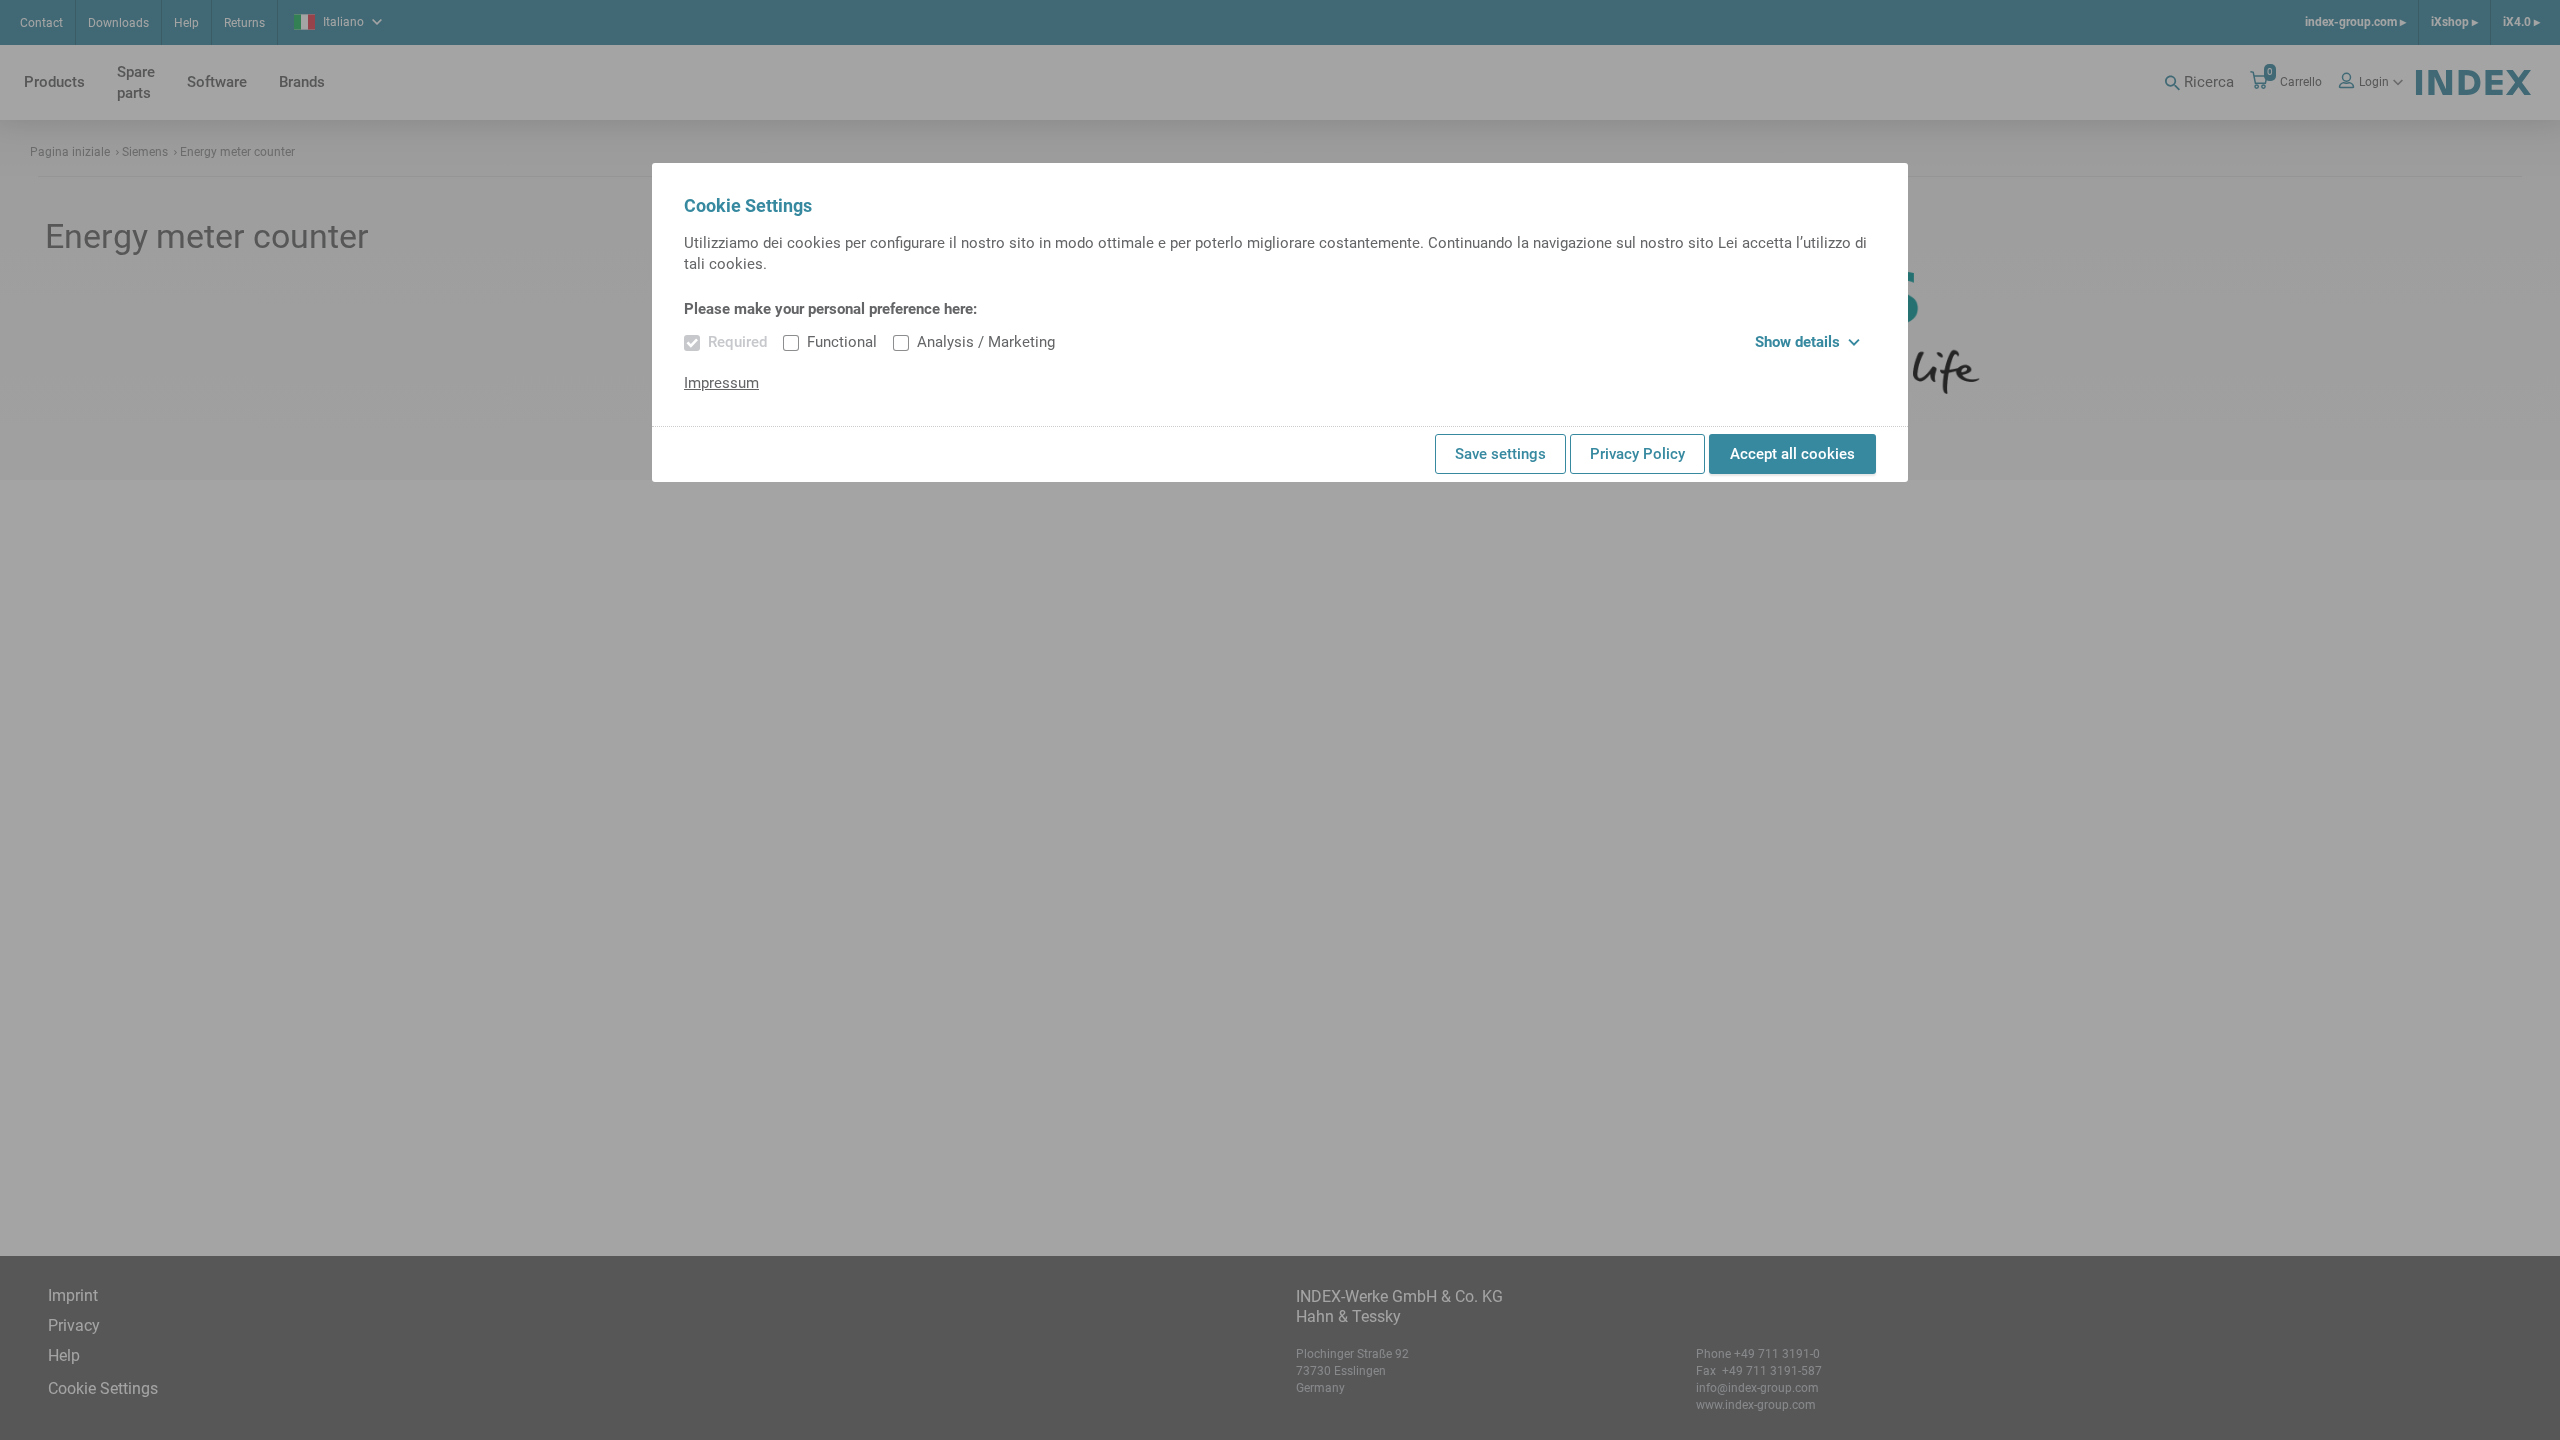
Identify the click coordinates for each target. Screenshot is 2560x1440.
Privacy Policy (1637, 454)
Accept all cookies (1792, 454)
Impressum (721, 383)
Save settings (1500, 454)
